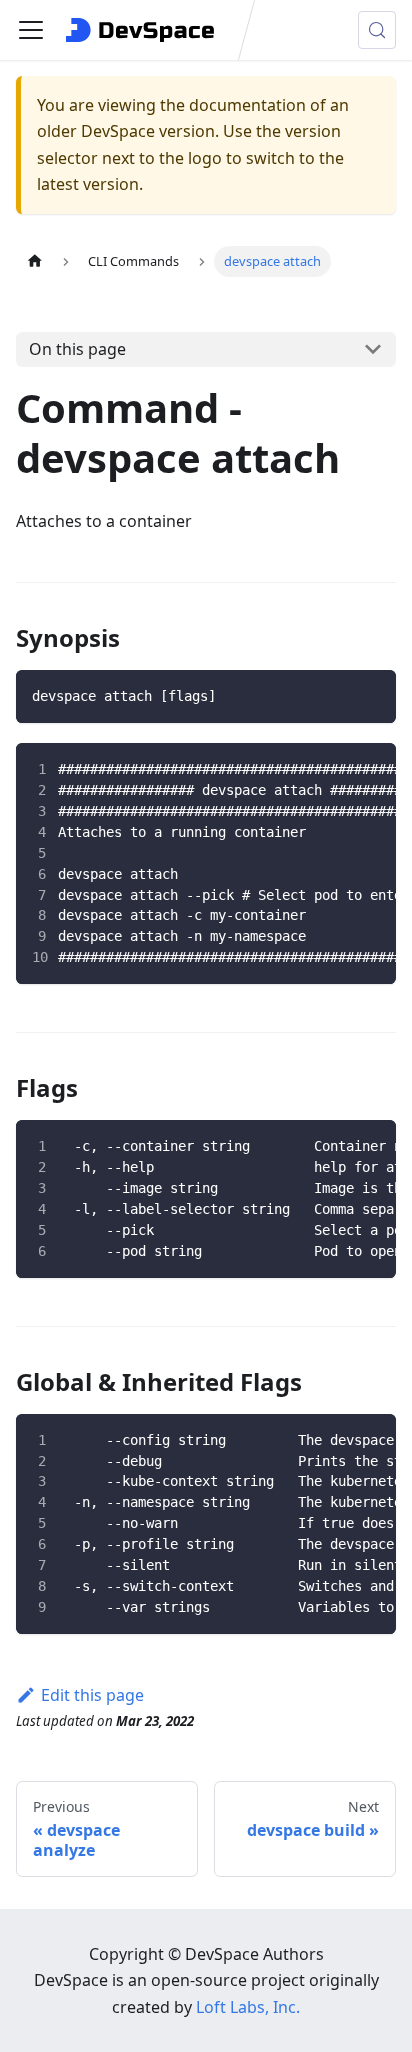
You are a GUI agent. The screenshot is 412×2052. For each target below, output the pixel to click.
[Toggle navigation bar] (31, 30)
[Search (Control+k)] (377, 30)
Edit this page (92, 1695)
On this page (77, 349)
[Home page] (35, 261)
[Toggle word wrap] (321, 770)
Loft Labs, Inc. (248, 2007)
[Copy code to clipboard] (366, 700)
